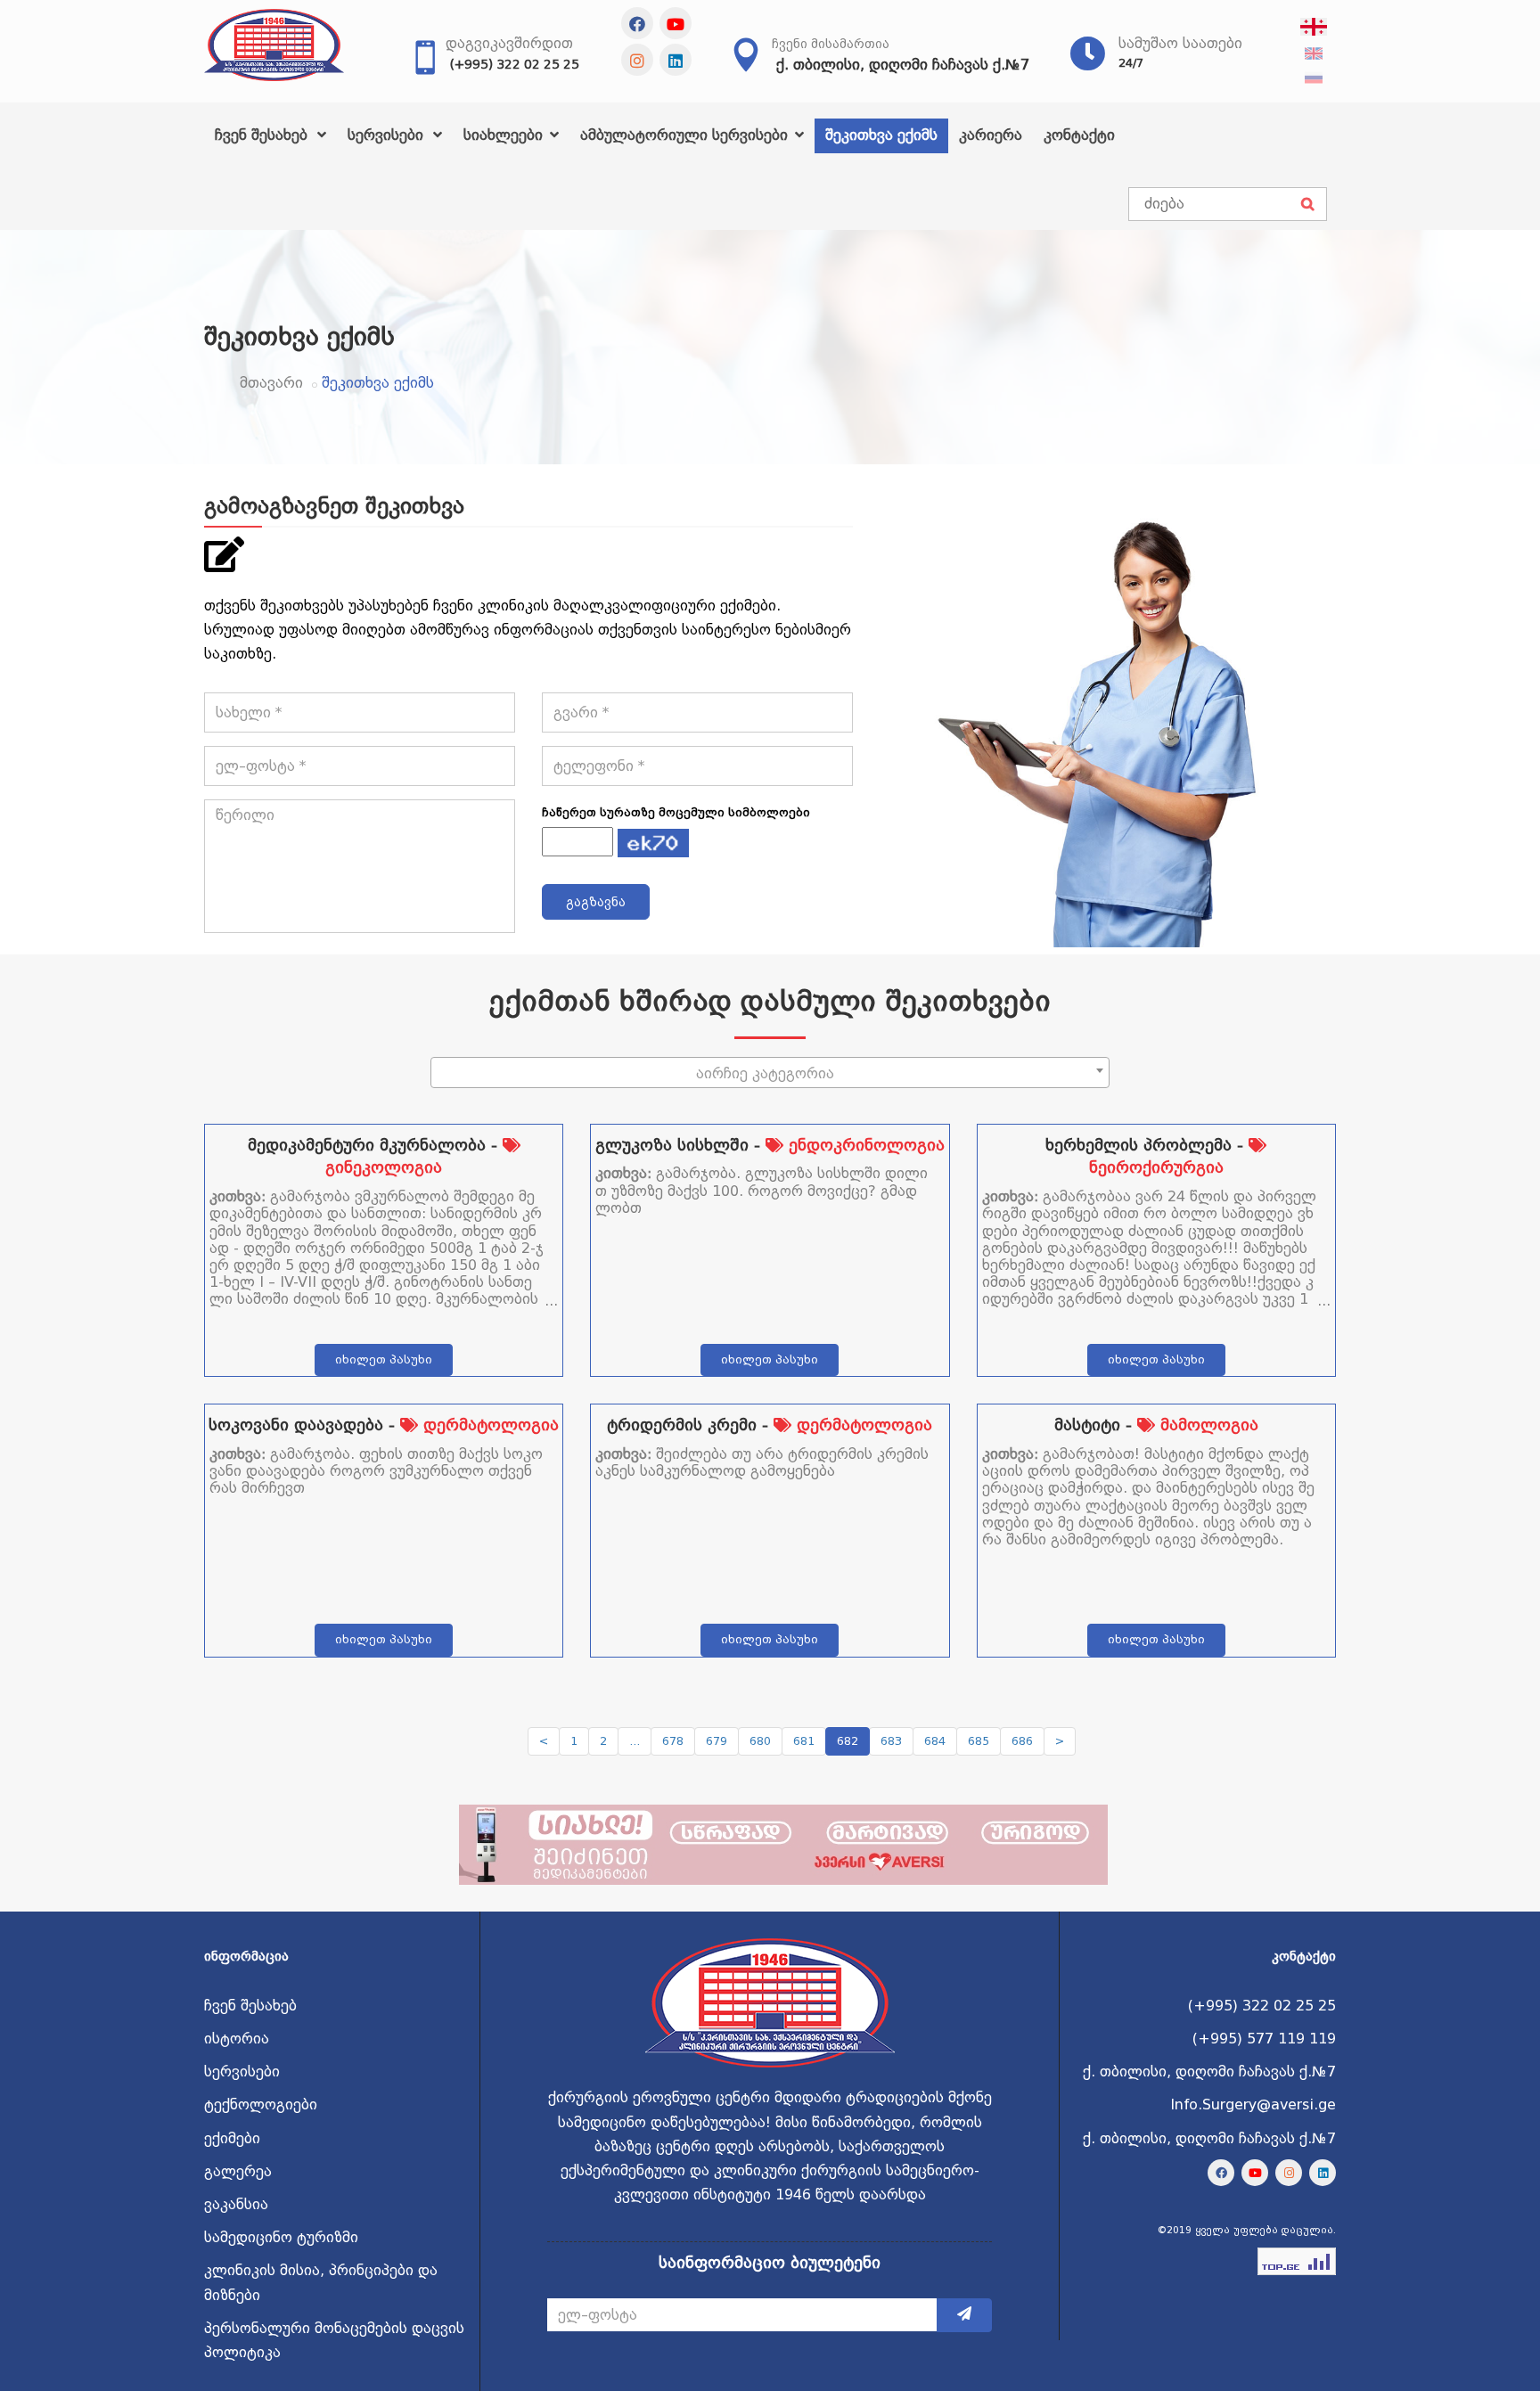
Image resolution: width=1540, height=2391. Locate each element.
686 (1022, 1741)
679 (717, 1741)
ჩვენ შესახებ (263, 135)
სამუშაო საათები (1180, 43)
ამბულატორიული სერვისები (686, 135)
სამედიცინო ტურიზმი (281, 2237)
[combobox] (770, 1073)
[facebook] (637, 23)
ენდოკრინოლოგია (864, 1145)
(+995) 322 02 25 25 (515, 64)
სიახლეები (505, 135)
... (635, 1741)
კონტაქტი (1079, 135)
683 (891, 1741)
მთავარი (271, 383)
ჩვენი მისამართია (831, 44)
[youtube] (676, 23)
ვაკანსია (236, 2204)
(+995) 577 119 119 (1264, 2039)
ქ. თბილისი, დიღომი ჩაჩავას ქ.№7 (903, 65)
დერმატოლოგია (488, 1425)
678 (673, 1741)
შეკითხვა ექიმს (881, 135)
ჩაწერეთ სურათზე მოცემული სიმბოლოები (676, 812)
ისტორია (237, 2039)
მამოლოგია (1207, 1425)
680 (760, 1741)
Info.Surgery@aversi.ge (1253, 2104)
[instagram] (637, 60)
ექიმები (232, 2138)
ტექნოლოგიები (261, 2104)
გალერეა (238, 2171)
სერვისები (388, 135)
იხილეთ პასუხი (384, 1359)
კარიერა (991, 135)
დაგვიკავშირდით (509, 43)
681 (804, 1741)
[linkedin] (676, 60)
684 (935, 1741)
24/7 (1131, 63)
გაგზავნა (596, 902)
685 (979, 1741)
